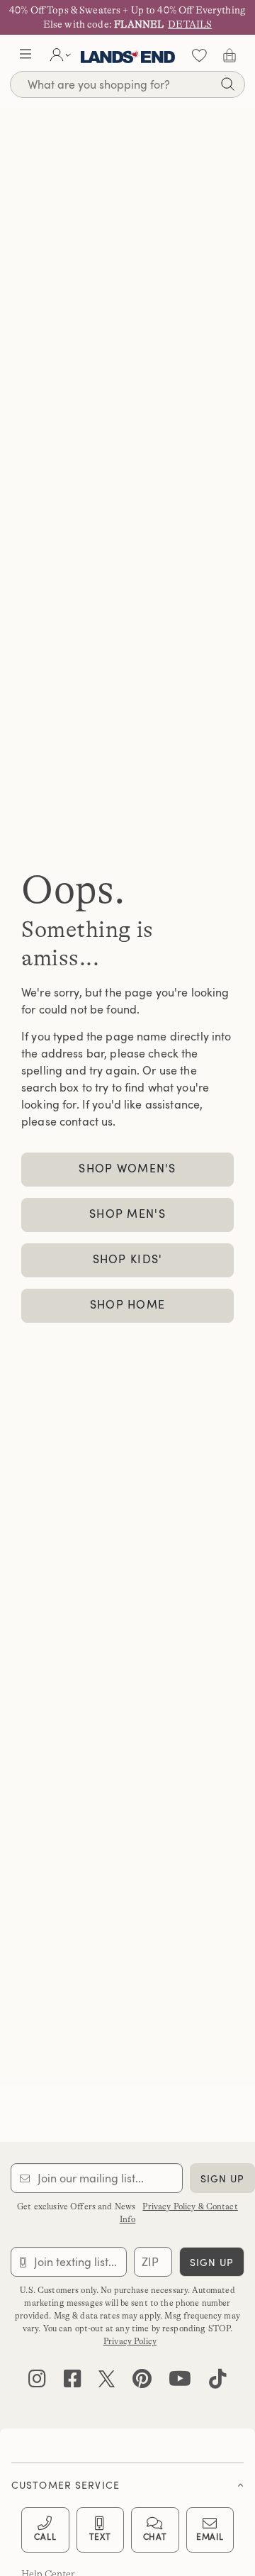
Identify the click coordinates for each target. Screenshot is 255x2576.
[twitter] (107, 2382)
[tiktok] (218, 2382)
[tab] (127, 2481)
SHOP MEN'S (127, 1214)
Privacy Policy (130, 2341)
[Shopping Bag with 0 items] (229, 55)
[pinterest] (142, 2382)
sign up (223, 2178)
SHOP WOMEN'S (127, 1168)
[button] (25, 55)
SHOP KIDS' (128, 1259)
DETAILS (190, 24)
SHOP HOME (128, 1304)
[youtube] (180, 2382)
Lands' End (128, 55)
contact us (86, 1121)
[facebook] (73, 2382)
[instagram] (37, 2382)
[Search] (227, 86)
